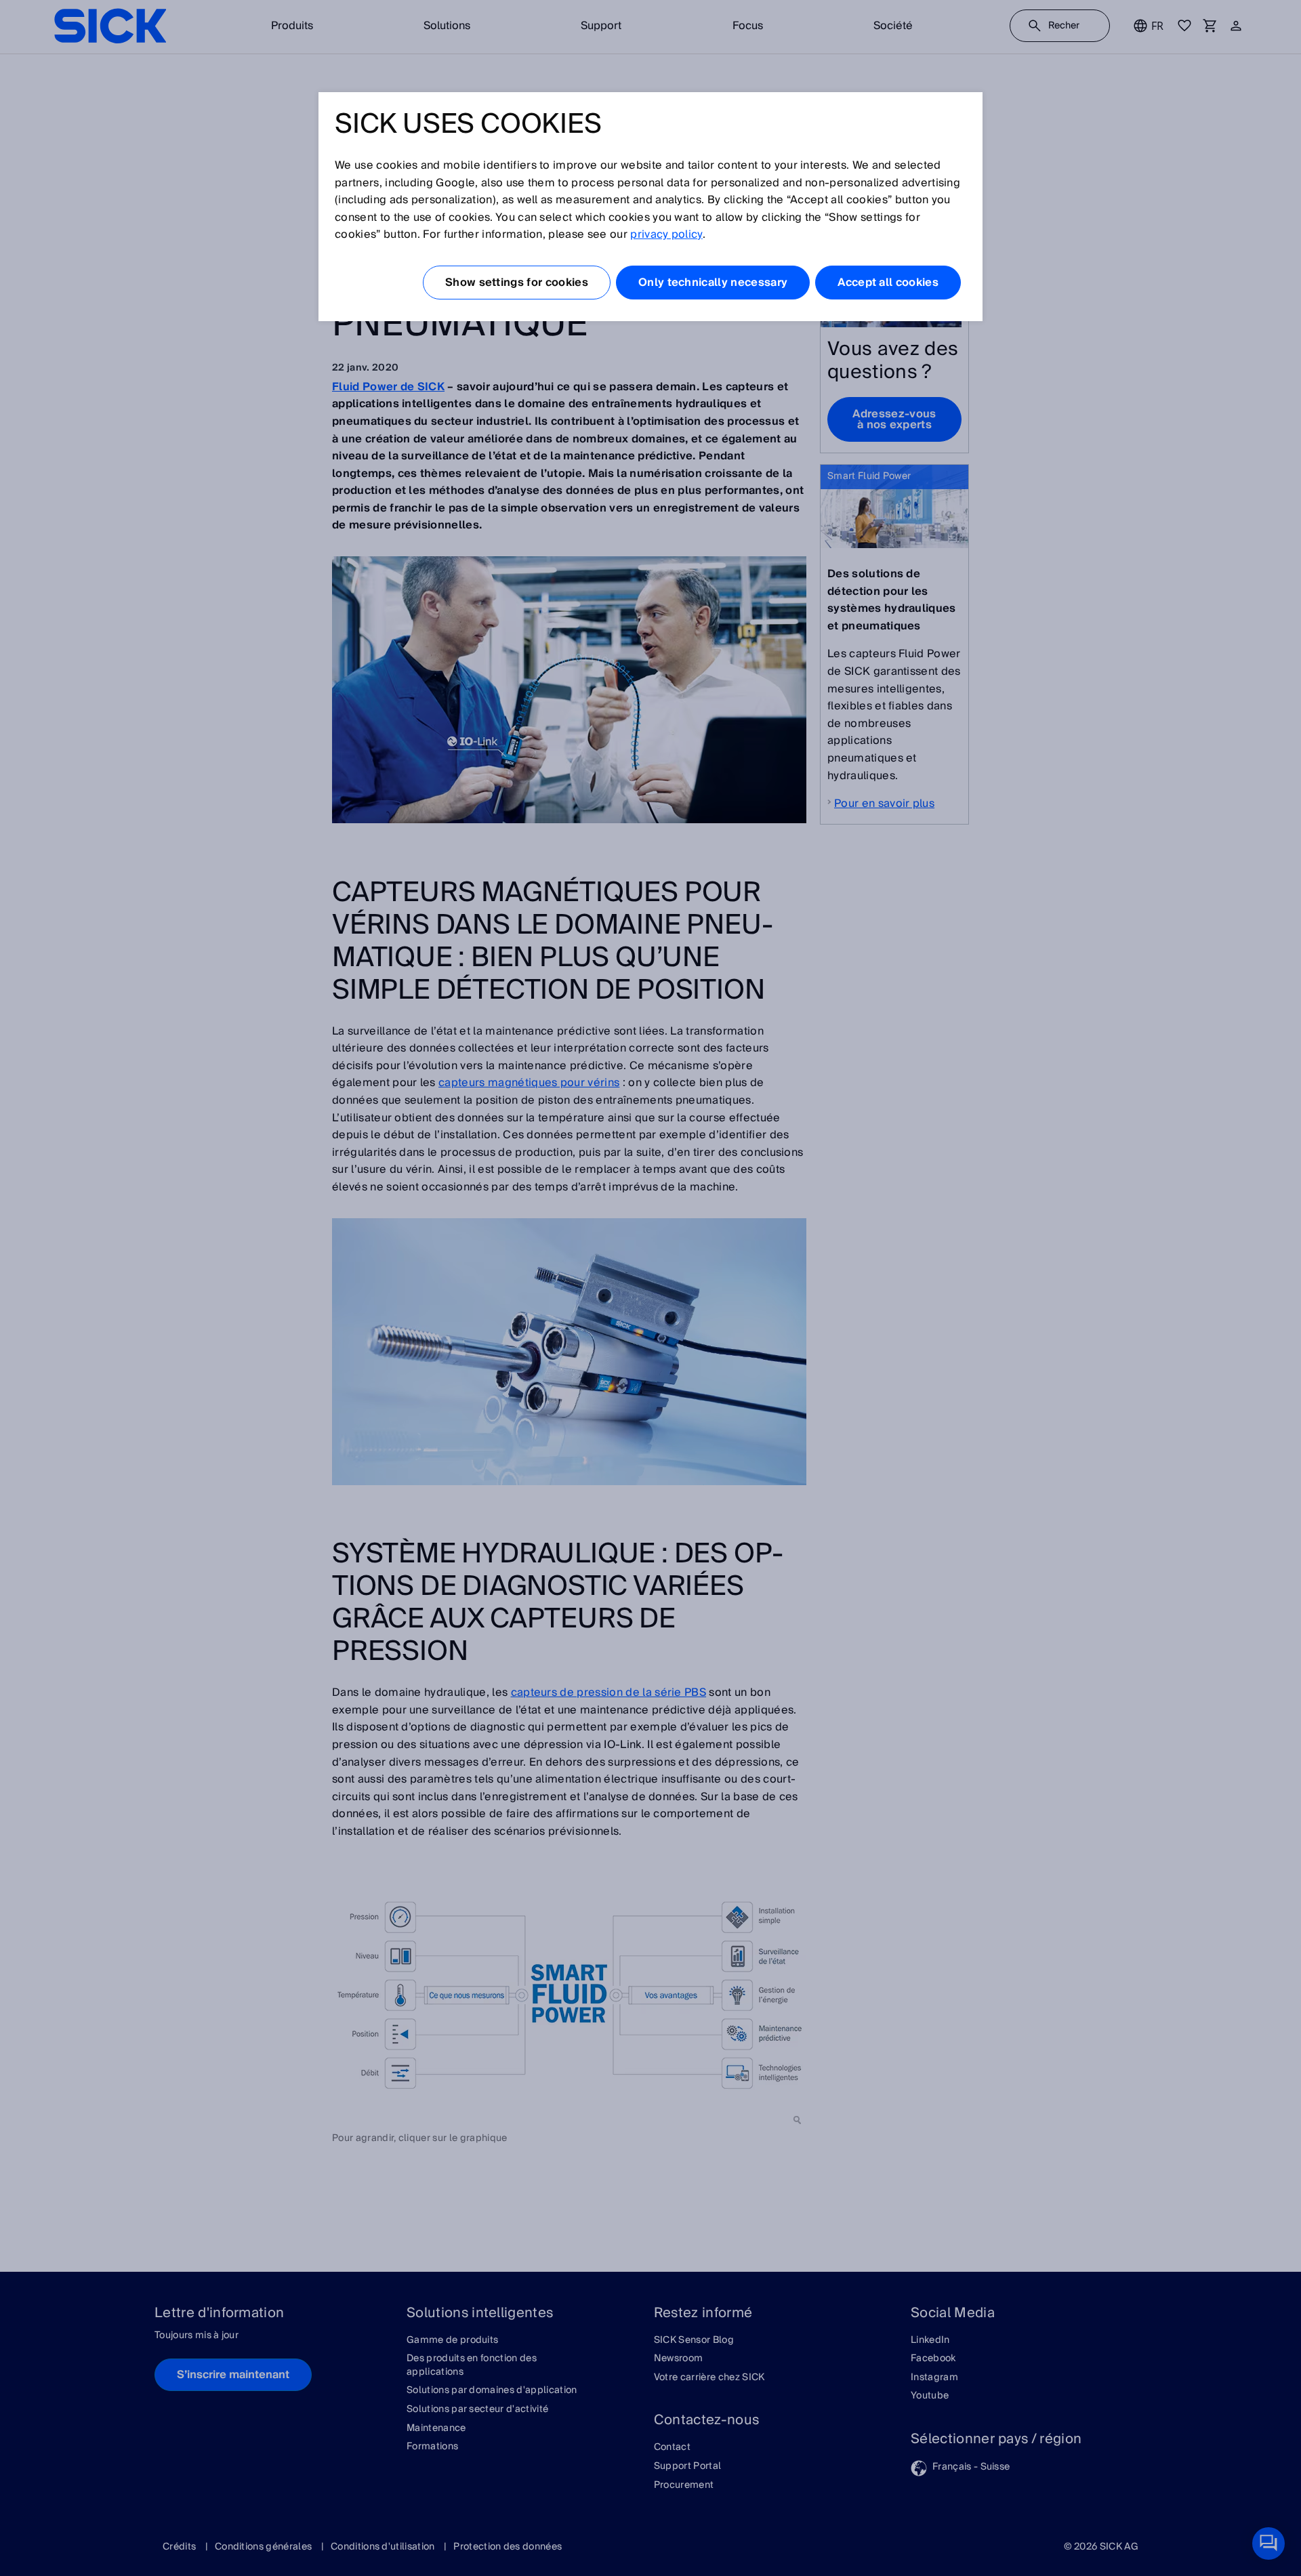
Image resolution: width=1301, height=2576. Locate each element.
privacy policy (666, 234)
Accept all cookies (888, 283)
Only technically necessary (713, 283)
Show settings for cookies (517, 283)
